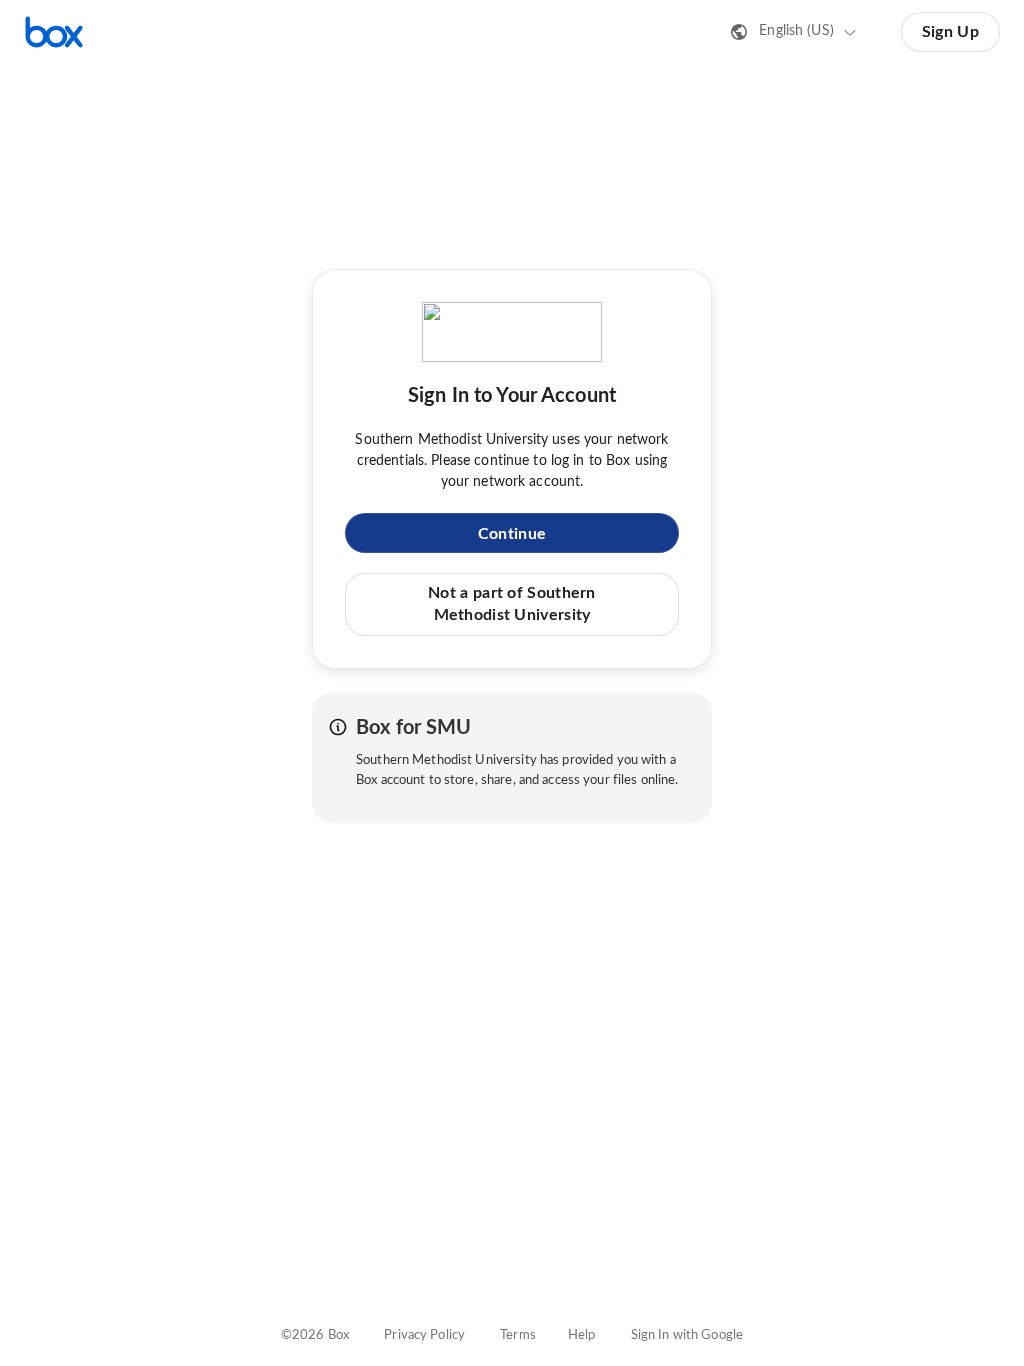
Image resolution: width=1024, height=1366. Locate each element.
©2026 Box (315, 1335)
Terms (518, 1335)
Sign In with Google (687, 1335)
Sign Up (950, 32)
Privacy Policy (424, 1335)
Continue (512, 534)
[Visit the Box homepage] (54, 32)
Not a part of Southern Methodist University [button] (512, 604)
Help (582, 1335)
